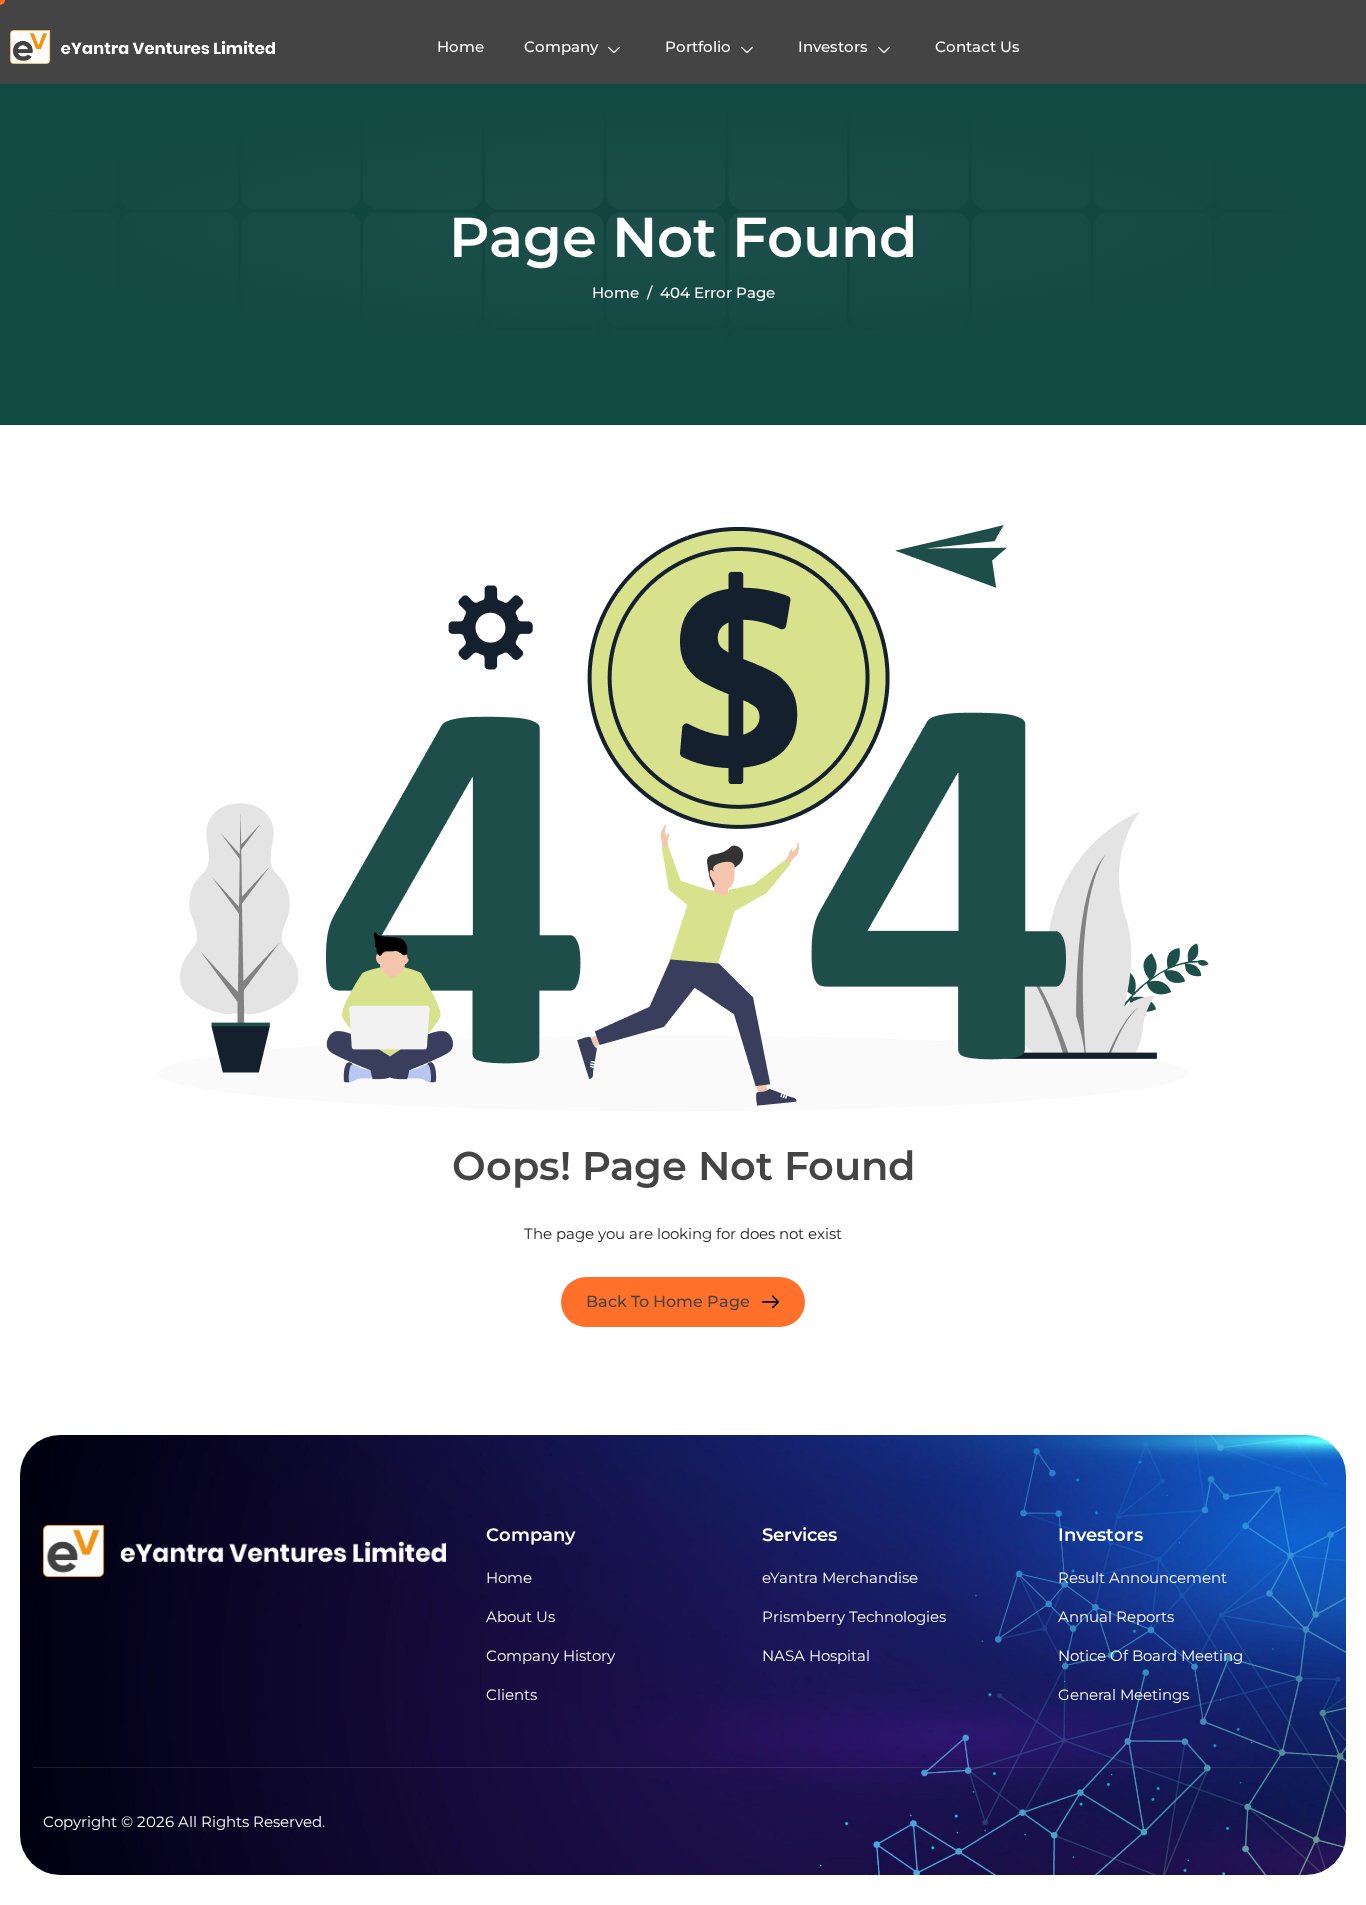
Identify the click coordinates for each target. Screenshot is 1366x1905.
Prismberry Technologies (854, 1616)
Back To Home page (668, 1301)
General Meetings (1123, 1694)
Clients (511, 1694)
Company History (550, 1655)
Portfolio (698, 46)
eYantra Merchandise (840, 1577)
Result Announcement (1142, 1577)
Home (460, 46)
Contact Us (977, 46)
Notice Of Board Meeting (1150, 1655)
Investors (833, 46)
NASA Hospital (816, 1655)
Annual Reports (1116, 1616)
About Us (520, 1616)
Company (561, 46)
